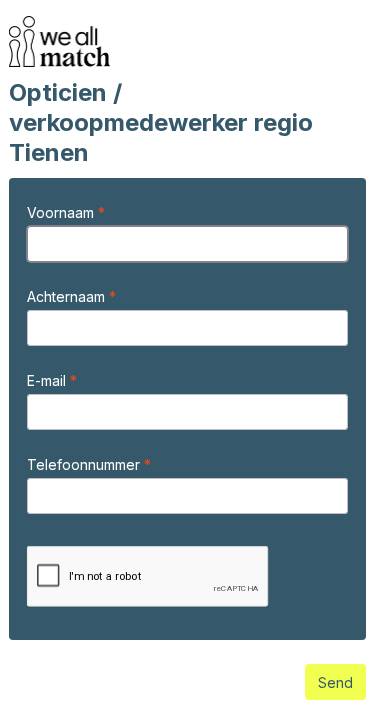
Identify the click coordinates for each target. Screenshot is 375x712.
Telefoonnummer (85, 464)
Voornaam (62, 212)
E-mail (48, 380)
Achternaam (68, 296)
